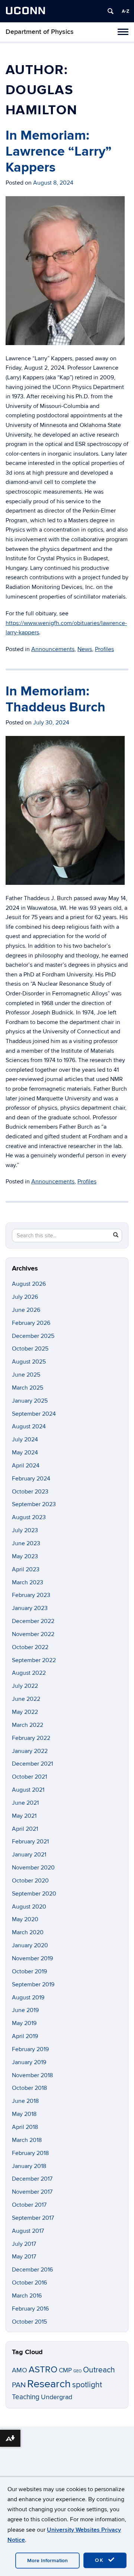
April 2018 (25, 2127)
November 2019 (32, 1958)
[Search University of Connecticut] (111, 11)
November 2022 (33, 1634)
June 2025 (26, 1375)
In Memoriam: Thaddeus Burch (55, 699)
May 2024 (25, 1453)
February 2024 (31, 1479)
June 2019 (25, 2010)
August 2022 (29, 1673)
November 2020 (33, 1868)
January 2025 (30, 1401)
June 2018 (25, 2101)
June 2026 (26, 1310)
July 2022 (25, 1686)
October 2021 (29, 1777)
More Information (47, 2561)
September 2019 (33, 1984)
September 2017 (33, 2218)
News (85, 649)
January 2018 (29, 2166)
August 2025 (29, 1362)
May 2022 (25, 1712)
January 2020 (30, 1945)
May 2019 (24, 2023)
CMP (65, 2370)
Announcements (53, 649)
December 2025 (33, 1336)
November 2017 (32, 2192)
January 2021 (29, 1855)
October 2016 (29, 2283)
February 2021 (30, 1842)
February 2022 (31, 1738)
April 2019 (25, 2036)
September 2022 (34, 1660)
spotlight (87, 2385)
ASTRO (43, 2370)
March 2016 (27, 2296)
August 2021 (28, 1790)
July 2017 (24, 2244)
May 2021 (24, 1816)
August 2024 (29, 1426)
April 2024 (26, 1466)
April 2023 (26, 1569)
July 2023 (25, 1530)
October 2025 (30, 1349)
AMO (20, 2370)
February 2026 (31, 1323)
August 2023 (29, 1517)
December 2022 (33, 1621)
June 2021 (25, 1803)
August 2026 (29, 1284)
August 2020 (29, 1907)
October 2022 (30, 1647)
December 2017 (32, 2179)
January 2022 (30, 1751)
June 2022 (26, 1699)
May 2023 (25, 1556)
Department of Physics (40, 32)
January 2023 (30, 1608)
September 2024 (34, 1414)
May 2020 (25, 1919)
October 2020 (30, 1881)
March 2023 (28, 1582)
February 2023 (31, 1595)
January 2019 (29, 2062)
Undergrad (57, 2397)
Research (49, 2384)
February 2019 (30, 2049)
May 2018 (24, 2114)
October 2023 (30, 1492)
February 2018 (30, 2153)
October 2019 (29, 1971)
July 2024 (25, 1440)
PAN (19, 2385)
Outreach (99, 2370)
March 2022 (28, 1725)
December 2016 (32, 2270)
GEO (77, 2371)
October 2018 (29, 2088)
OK (100, 2560)
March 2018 (27, 2140)
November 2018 (32, 2075)
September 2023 (34, 1504)
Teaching (26, 2397)
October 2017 (29, 2205)
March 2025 (28, 1388)
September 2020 (34, 1894)
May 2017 (24, 2257)
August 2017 (28, 2231)
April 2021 (25, 1829)
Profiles (104, 649)
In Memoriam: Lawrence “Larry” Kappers (59, 152)
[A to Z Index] (125, 11)
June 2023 (26, 1543)
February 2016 (30, 2309)
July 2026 (25, 1297)
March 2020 (28, 1932)
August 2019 (28, 1998)
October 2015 (29, 2322)
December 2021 (32, 1764)
